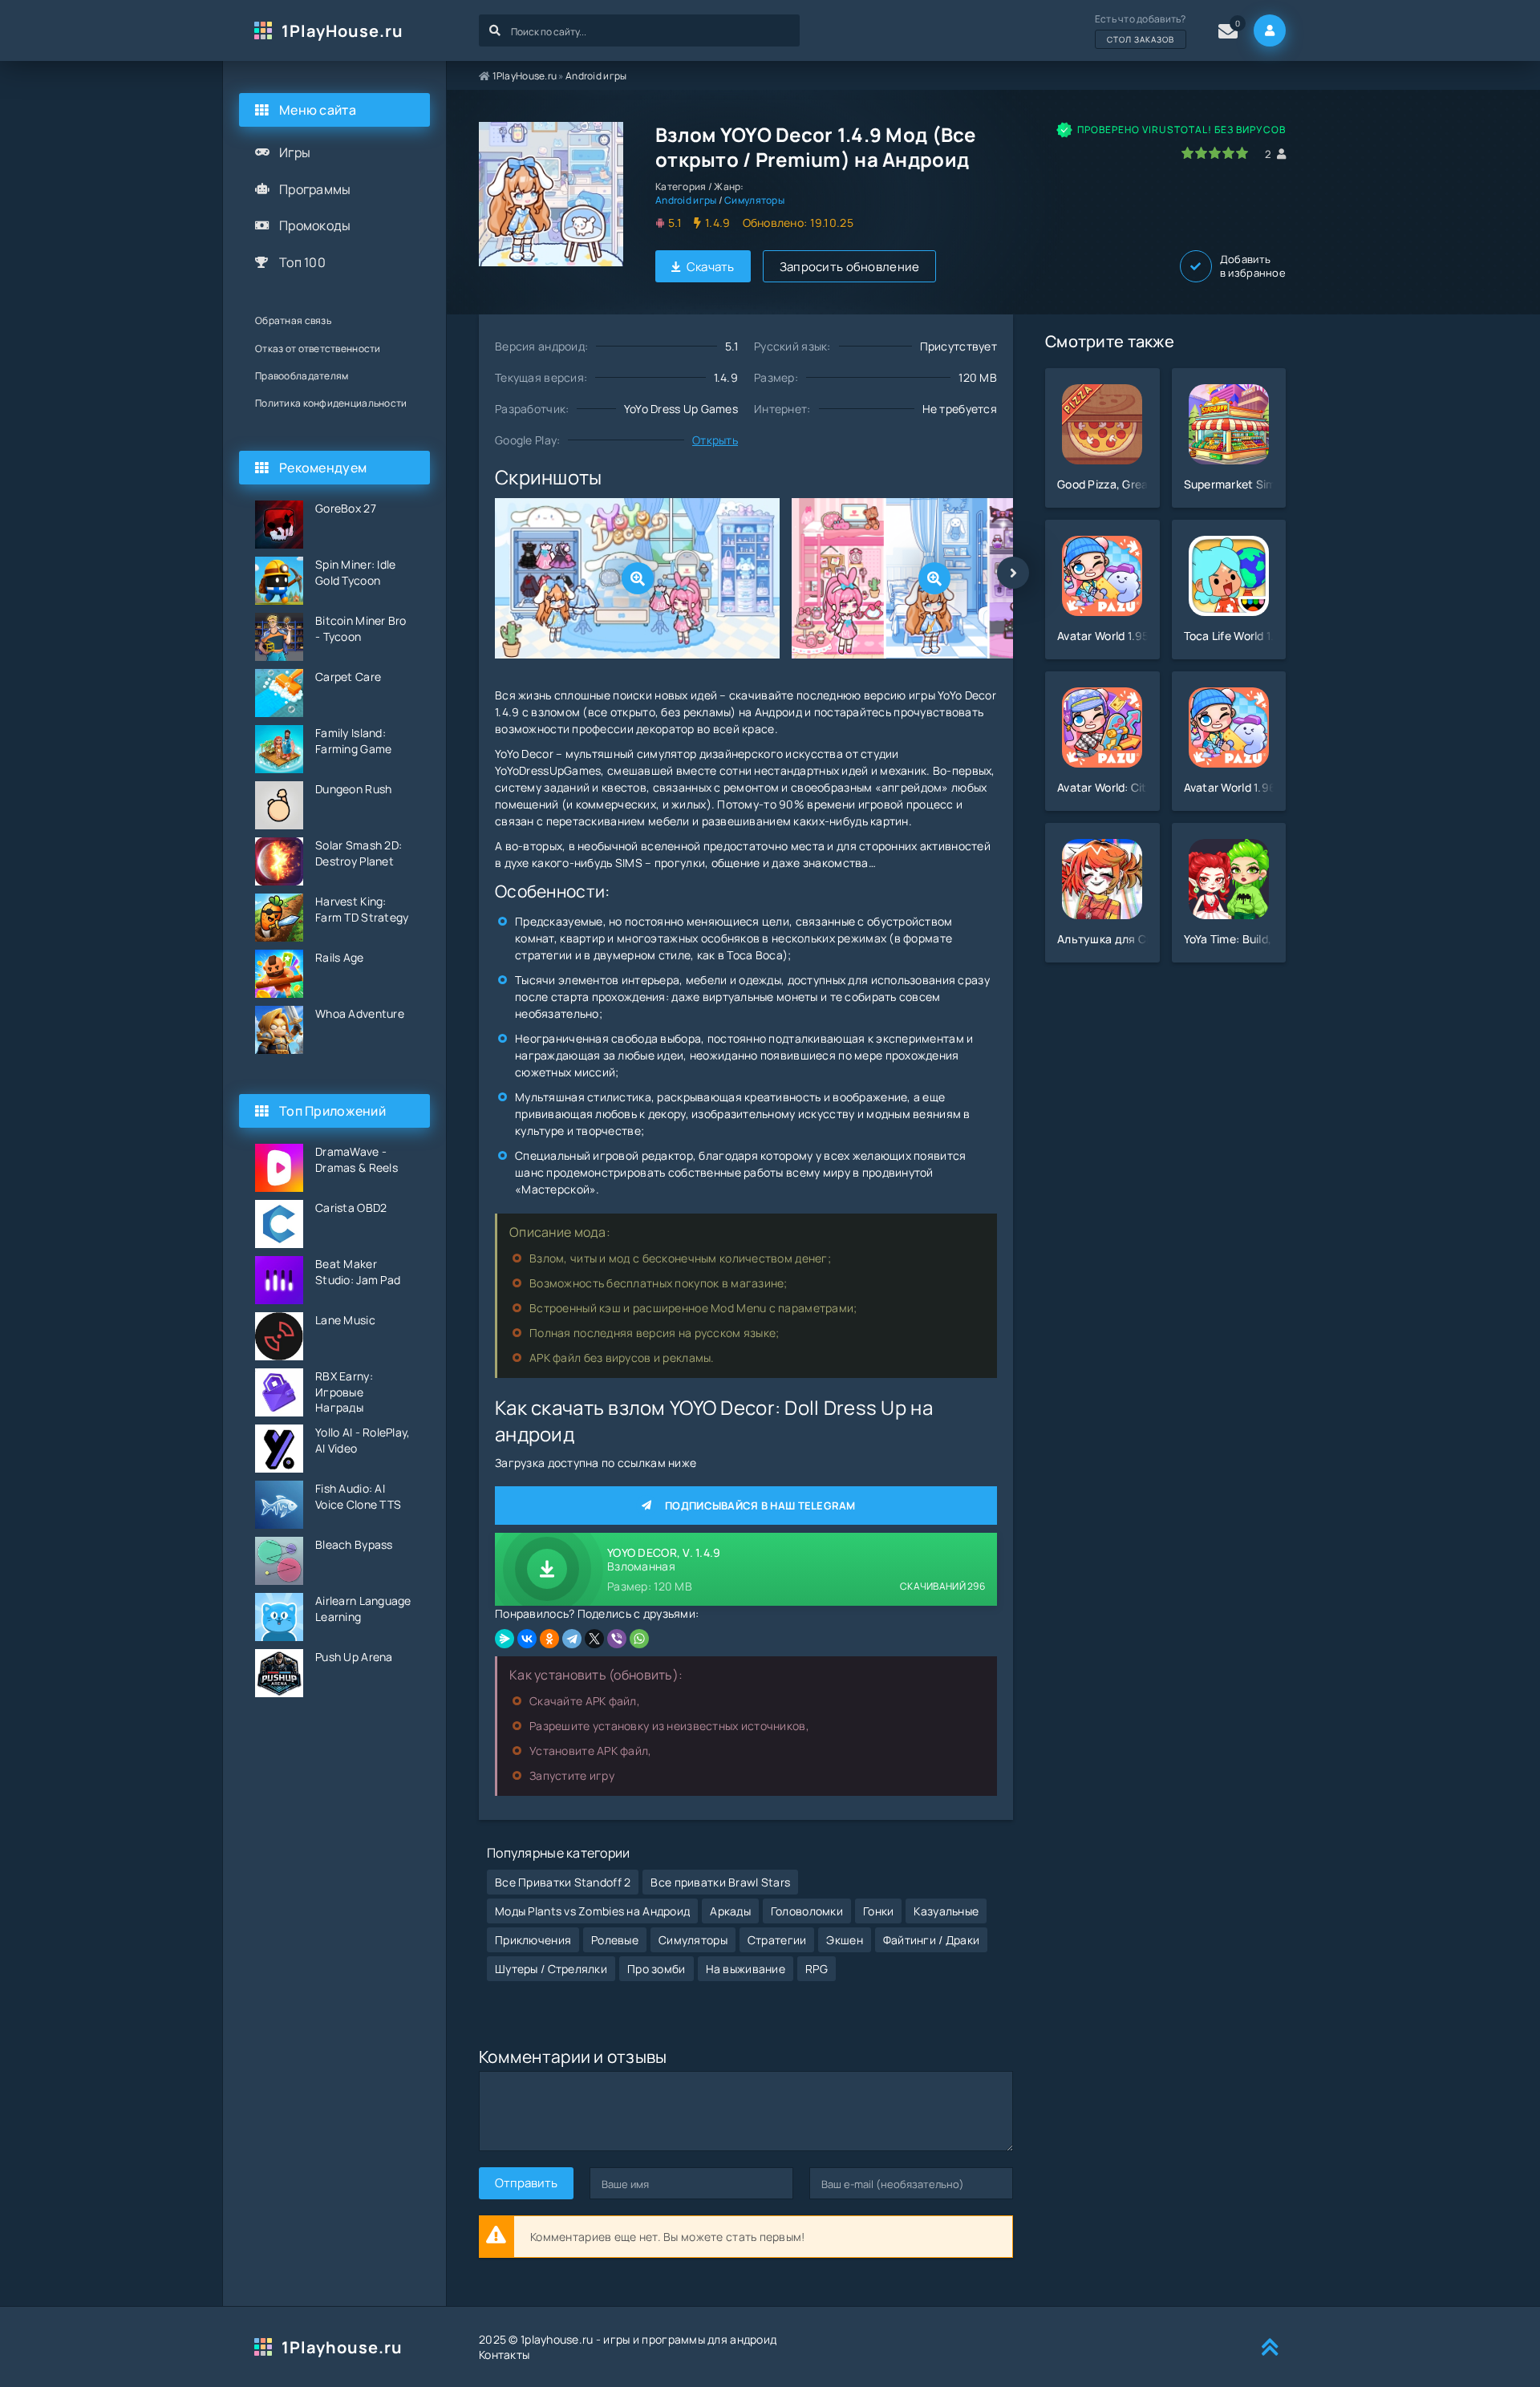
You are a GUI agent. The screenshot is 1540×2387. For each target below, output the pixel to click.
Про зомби (657, 1969)
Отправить (526, 2183)
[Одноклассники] (549, 1639)
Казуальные (946, 1911)
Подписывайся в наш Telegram (760, 1506)
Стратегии (777, 1940)
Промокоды (315, 225)
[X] (594, 1639)
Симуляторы (754, 200)
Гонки (878, 1911)
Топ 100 (302, 262)
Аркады (730, 1911)
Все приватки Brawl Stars (720, 1882)
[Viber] (617, 1639)
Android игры (596, 76)
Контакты (504, 2355)
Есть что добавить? (1141, 28)
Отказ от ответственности (318, 349)
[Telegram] (572, 1639)
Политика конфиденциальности (331, 403)
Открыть (715, 440)
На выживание (746, 1969)
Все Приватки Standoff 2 (563, 1882)
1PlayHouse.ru (342, 31)
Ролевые (615, 1940)
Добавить (1253, 266)
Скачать (711, 267)
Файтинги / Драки (931, 1940)
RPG (817, 1969)
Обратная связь (293, 320)
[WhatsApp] (639, 1639)
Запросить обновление (850, 267)
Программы (315, 189)
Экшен (844, 1940)
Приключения (533, 1940)
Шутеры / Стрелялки (551, 1969)
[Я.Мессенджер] (505, 1639)
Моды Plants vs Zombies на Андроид (592, 1911)
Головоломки (807, 1911)
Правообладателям (302, 376)
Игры (295, 152)
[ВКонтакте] (527, 1639)
